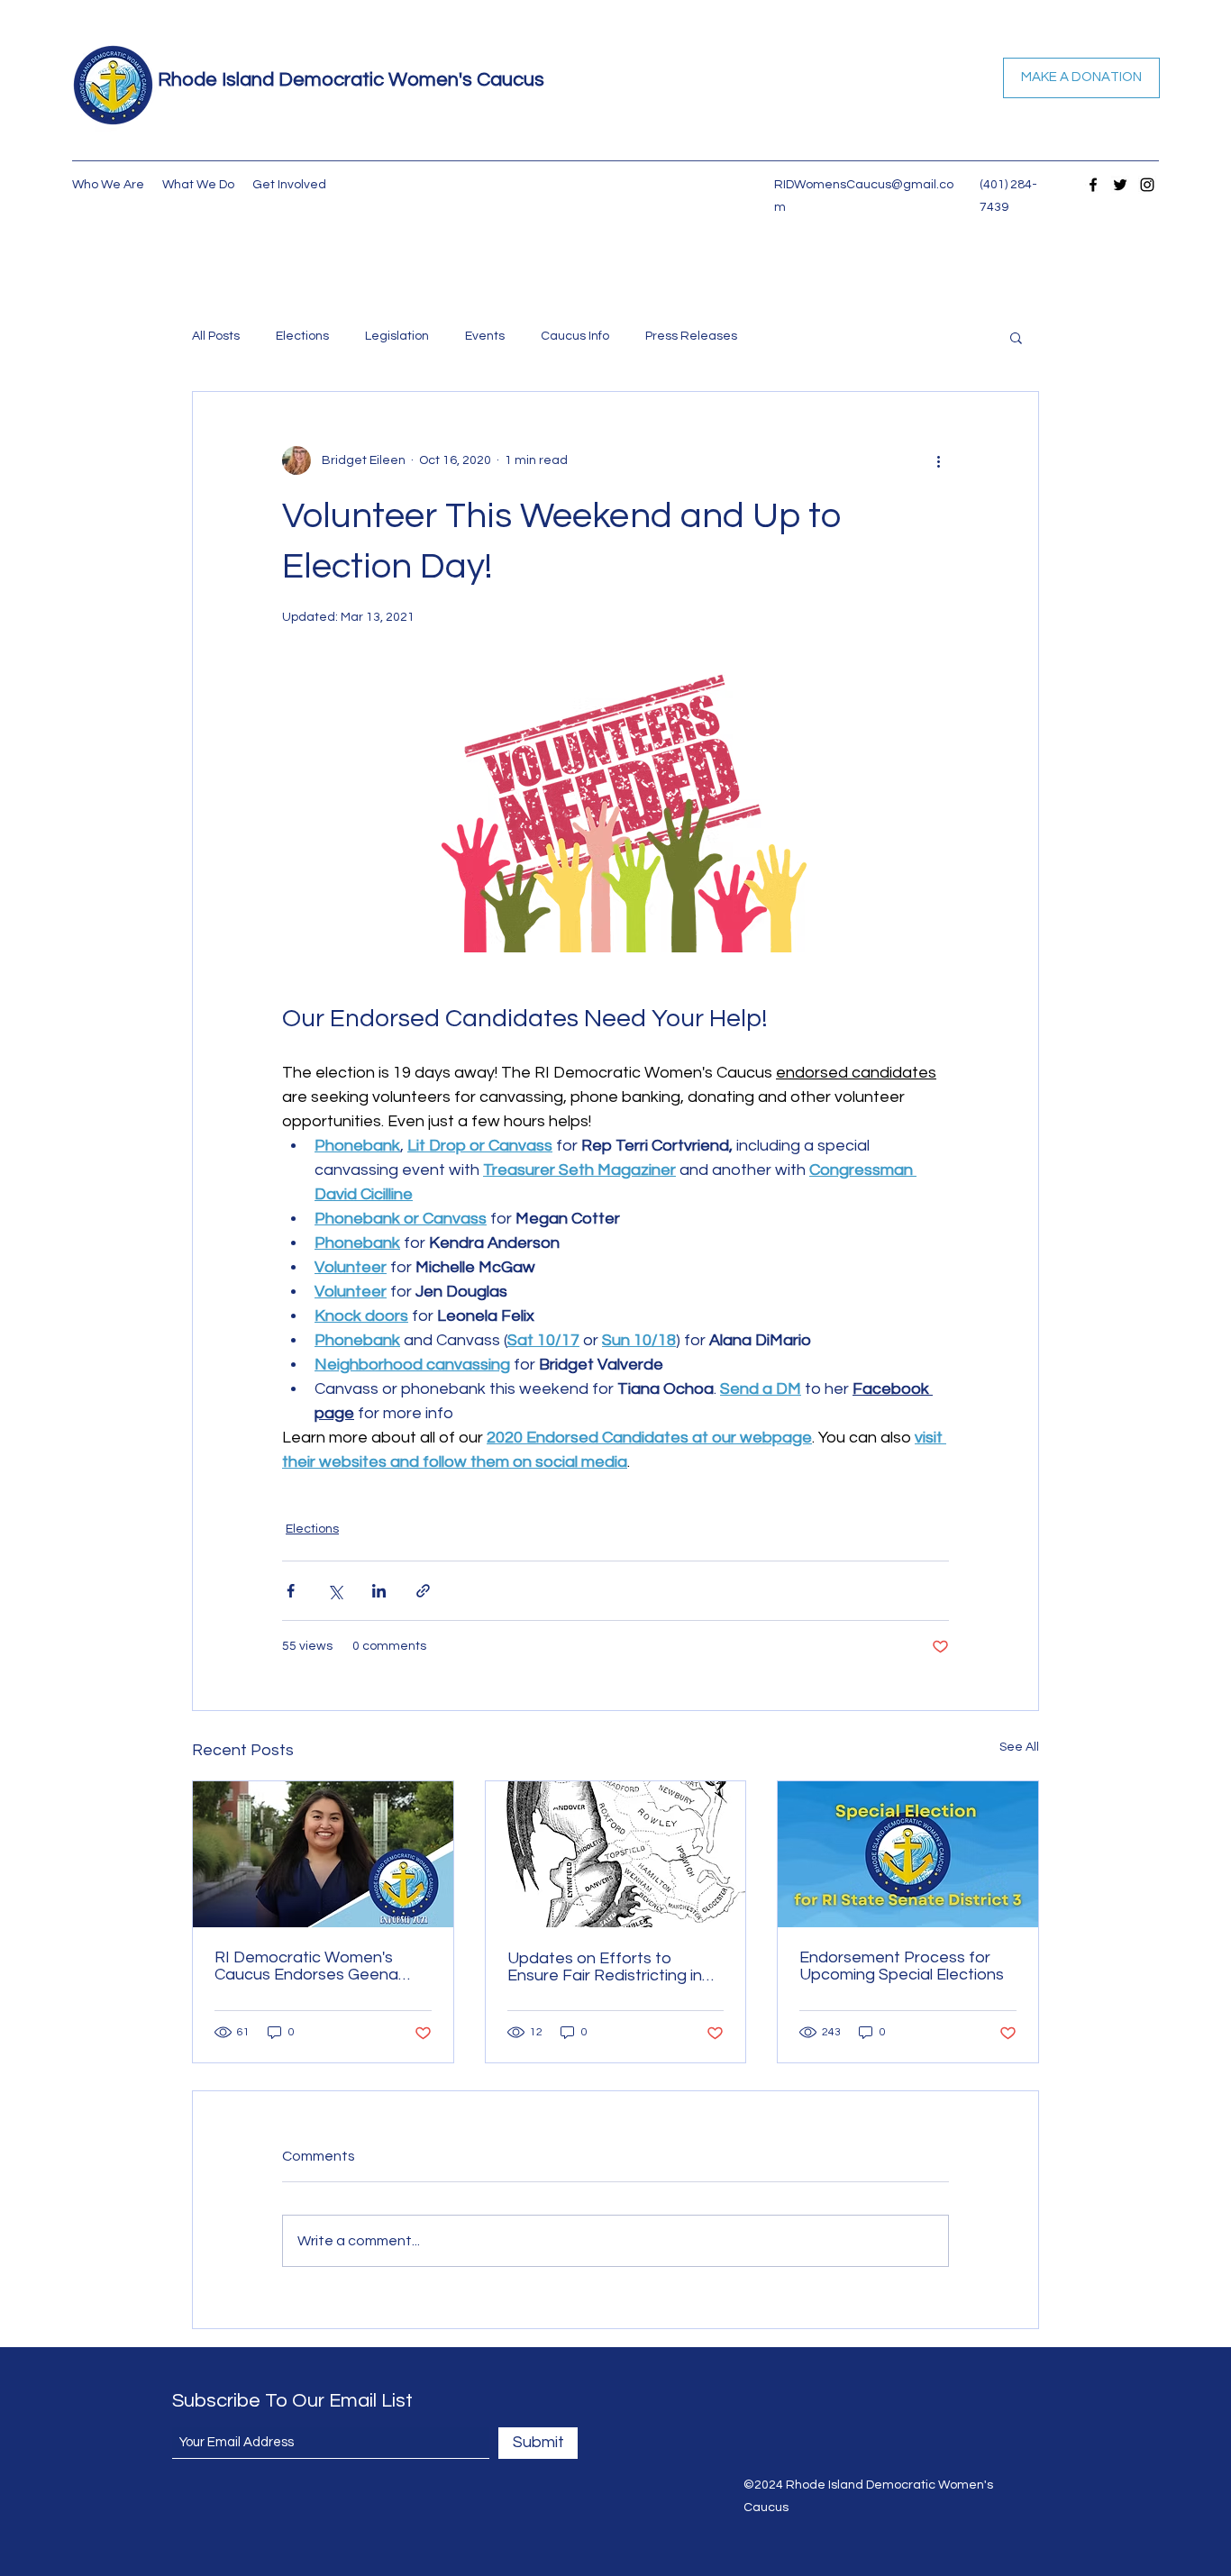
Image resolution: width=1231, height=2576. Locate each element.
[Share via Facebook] (291, 1591)
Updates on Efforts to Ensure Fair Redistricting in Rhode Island (605, 1967)
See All (1019, 1747)
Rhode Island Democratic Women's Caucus (351, 80)
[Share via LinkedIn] (379, 1591)
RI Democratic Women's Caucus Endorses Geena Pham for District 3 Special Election (312, 1966)
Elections (302, 336)
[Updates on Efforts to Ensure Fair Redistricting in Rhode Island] (616, 1854)
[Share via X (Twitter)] (335, 1591)
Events (485, 336)
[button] (1016, 337)
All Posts (216, 336)
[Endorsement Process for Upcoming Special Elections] (908, 1854)
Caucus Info (575, 336)
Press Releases (691, 336)
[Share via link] (423, 1591)
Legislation (397, 336)
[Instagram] (1147, 185)
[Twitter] (1120, 185)
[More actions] (938, 460)
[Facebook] (1093, 185)
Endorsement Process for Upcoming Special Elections (902, 1966)
